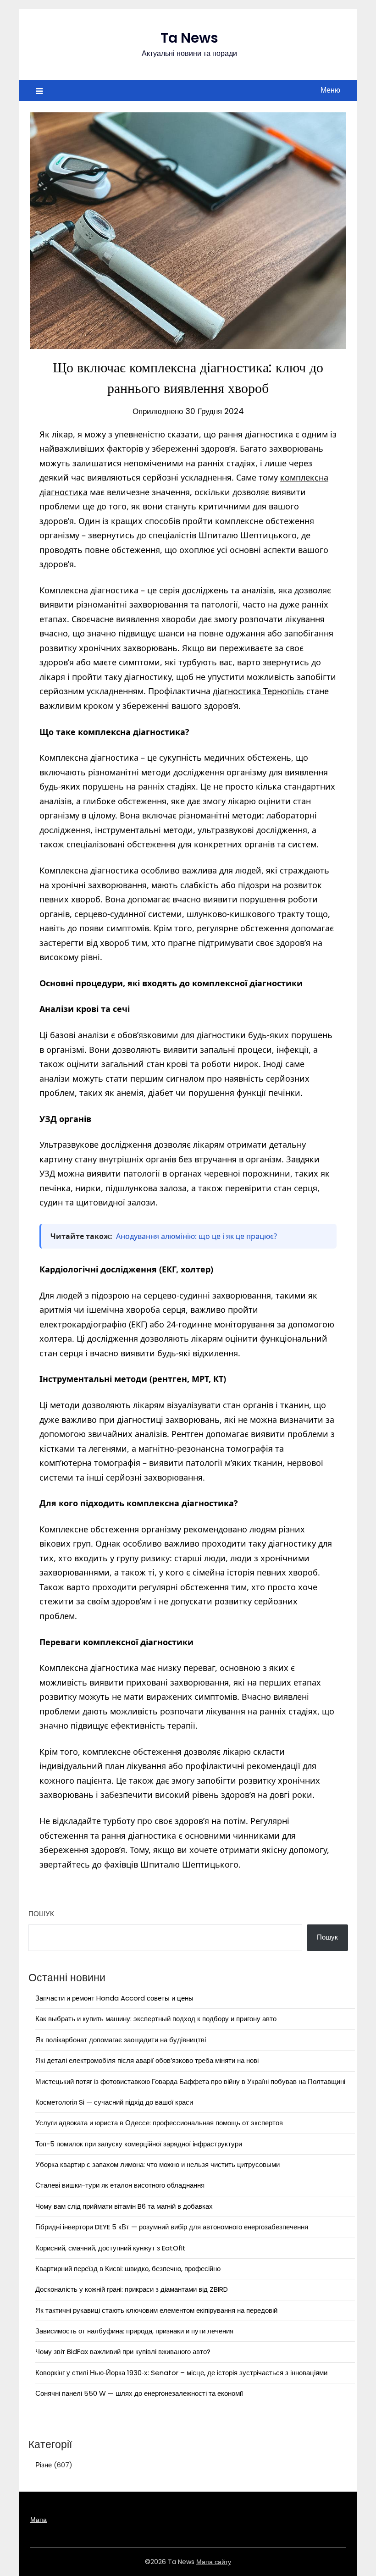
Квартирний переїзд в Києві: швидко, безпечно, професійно (128, 2269)
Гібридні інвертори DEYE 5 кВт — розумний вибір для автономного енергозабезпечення (172, 2227)
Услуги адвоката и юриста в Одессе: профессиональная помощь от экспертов (159, 2123)
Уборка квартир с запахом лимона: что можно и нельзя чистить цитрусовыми (158, 2164)
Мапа (39, 2520)
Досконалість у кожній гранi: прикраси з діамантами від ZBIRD (132, 2289)
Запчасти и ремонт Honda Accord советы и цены (114, 1998)
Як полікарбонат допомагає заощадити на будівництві (121, 2040)
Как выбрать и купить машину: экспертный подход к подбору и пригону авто (156, 2019)
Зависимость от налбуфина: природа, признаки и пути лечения (134, 2331)
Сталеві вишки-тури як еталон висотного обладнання (120, 2185)
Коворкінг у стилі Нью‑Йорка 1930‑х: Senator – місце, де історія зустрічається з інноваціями (181, 2373)
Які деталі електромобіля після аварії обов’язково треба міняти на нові (147, 2060)
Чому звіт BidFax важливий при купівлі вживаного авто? (123, 2352)
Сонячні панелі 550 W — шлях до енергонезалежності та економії (139, 2393)
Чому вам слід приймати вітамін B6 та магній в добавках (124, 2206)
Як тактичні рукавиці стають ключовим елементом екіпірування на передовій (156, 2310)
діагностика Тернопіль (258, 691)
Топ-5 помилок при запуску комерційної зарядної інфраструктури (139, 2144)
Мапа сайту (214, 2562)
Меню (330, 90)
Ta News (189, 38)
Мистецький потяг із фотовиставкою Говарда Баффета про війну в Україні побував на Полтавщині (190, 2081)
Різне (44, 2465)
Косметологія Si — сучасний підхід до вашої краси (114, 2102)
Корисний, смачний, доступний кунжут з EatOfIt (111, 2248)
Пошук (41, 1914)
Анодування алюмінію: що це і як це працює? (196, 1236)
